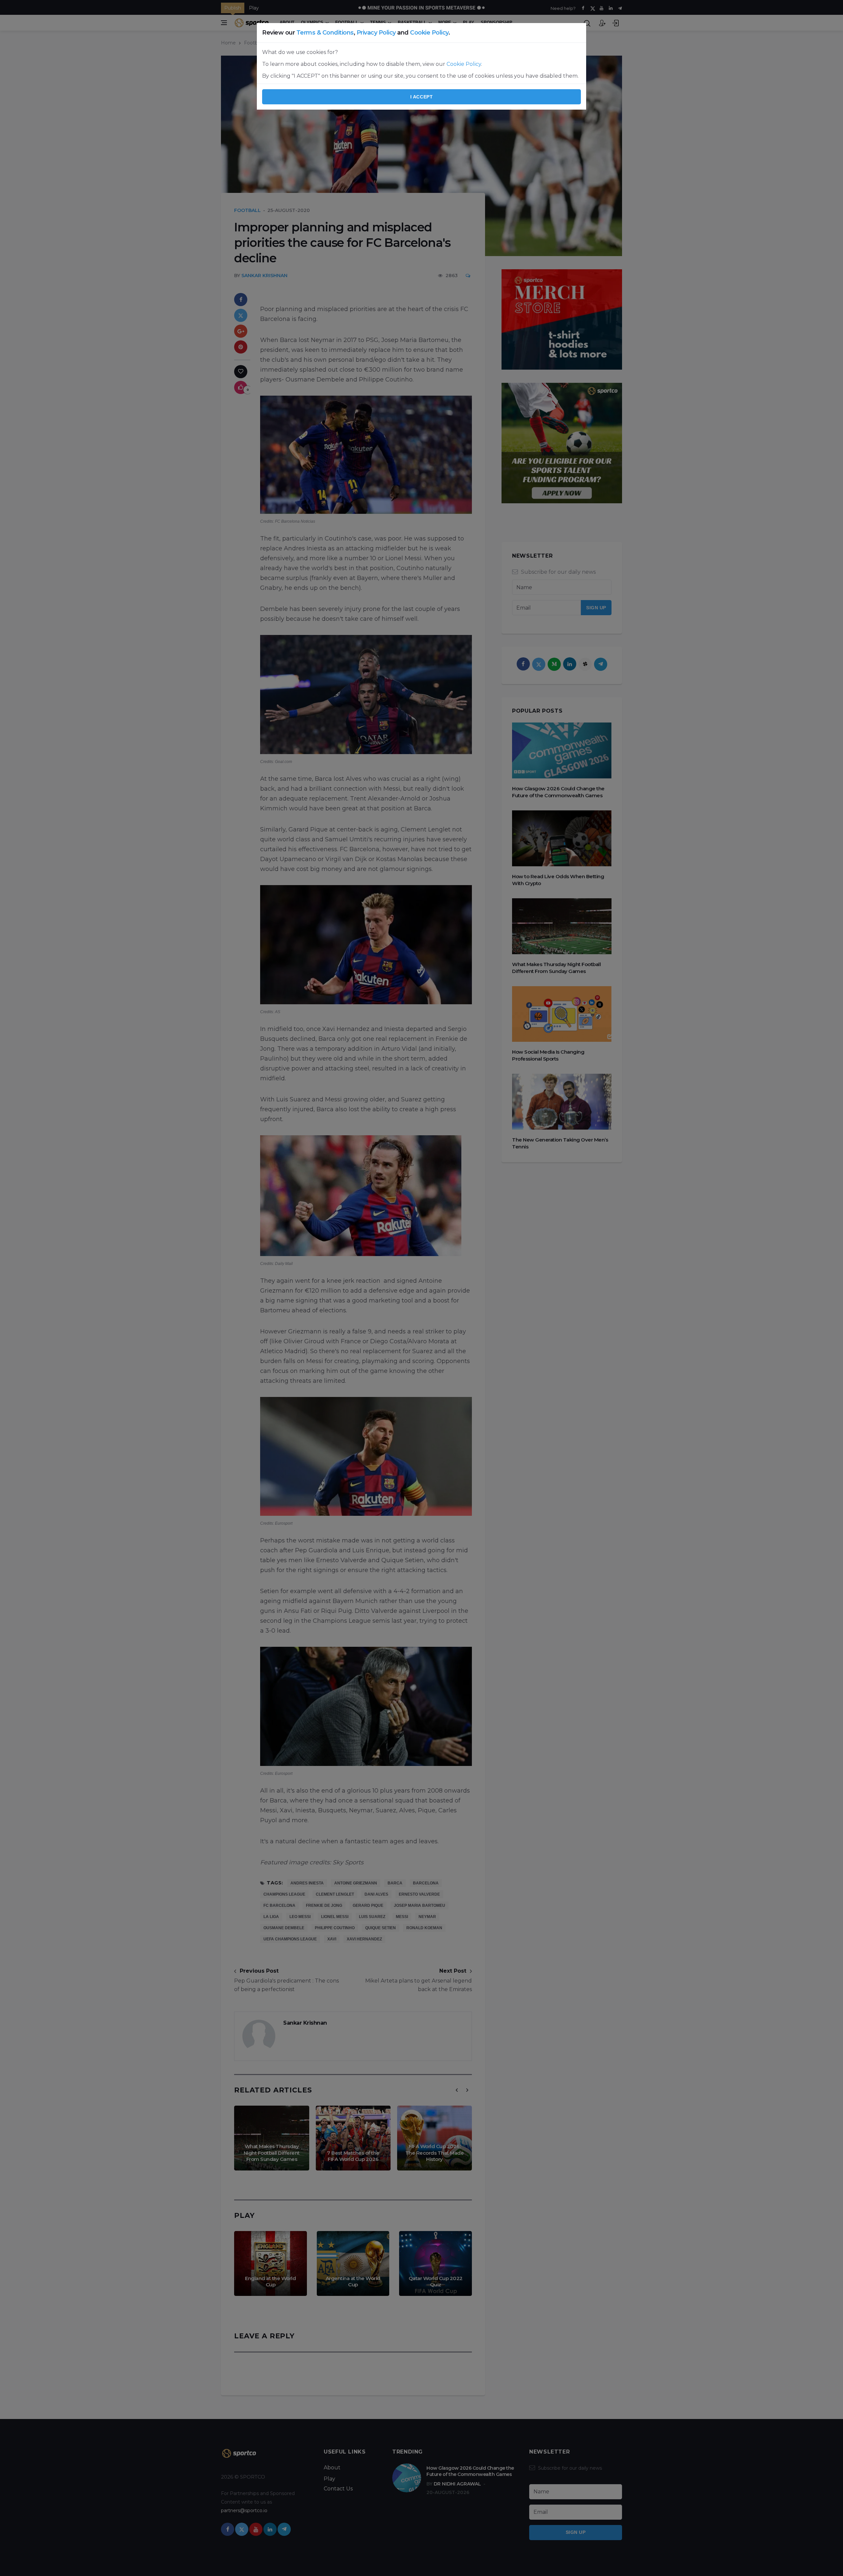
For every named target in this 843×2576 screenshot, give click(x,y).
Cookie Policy (429, 33)
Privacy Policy (376, 33)
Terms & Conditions (325, 33)
